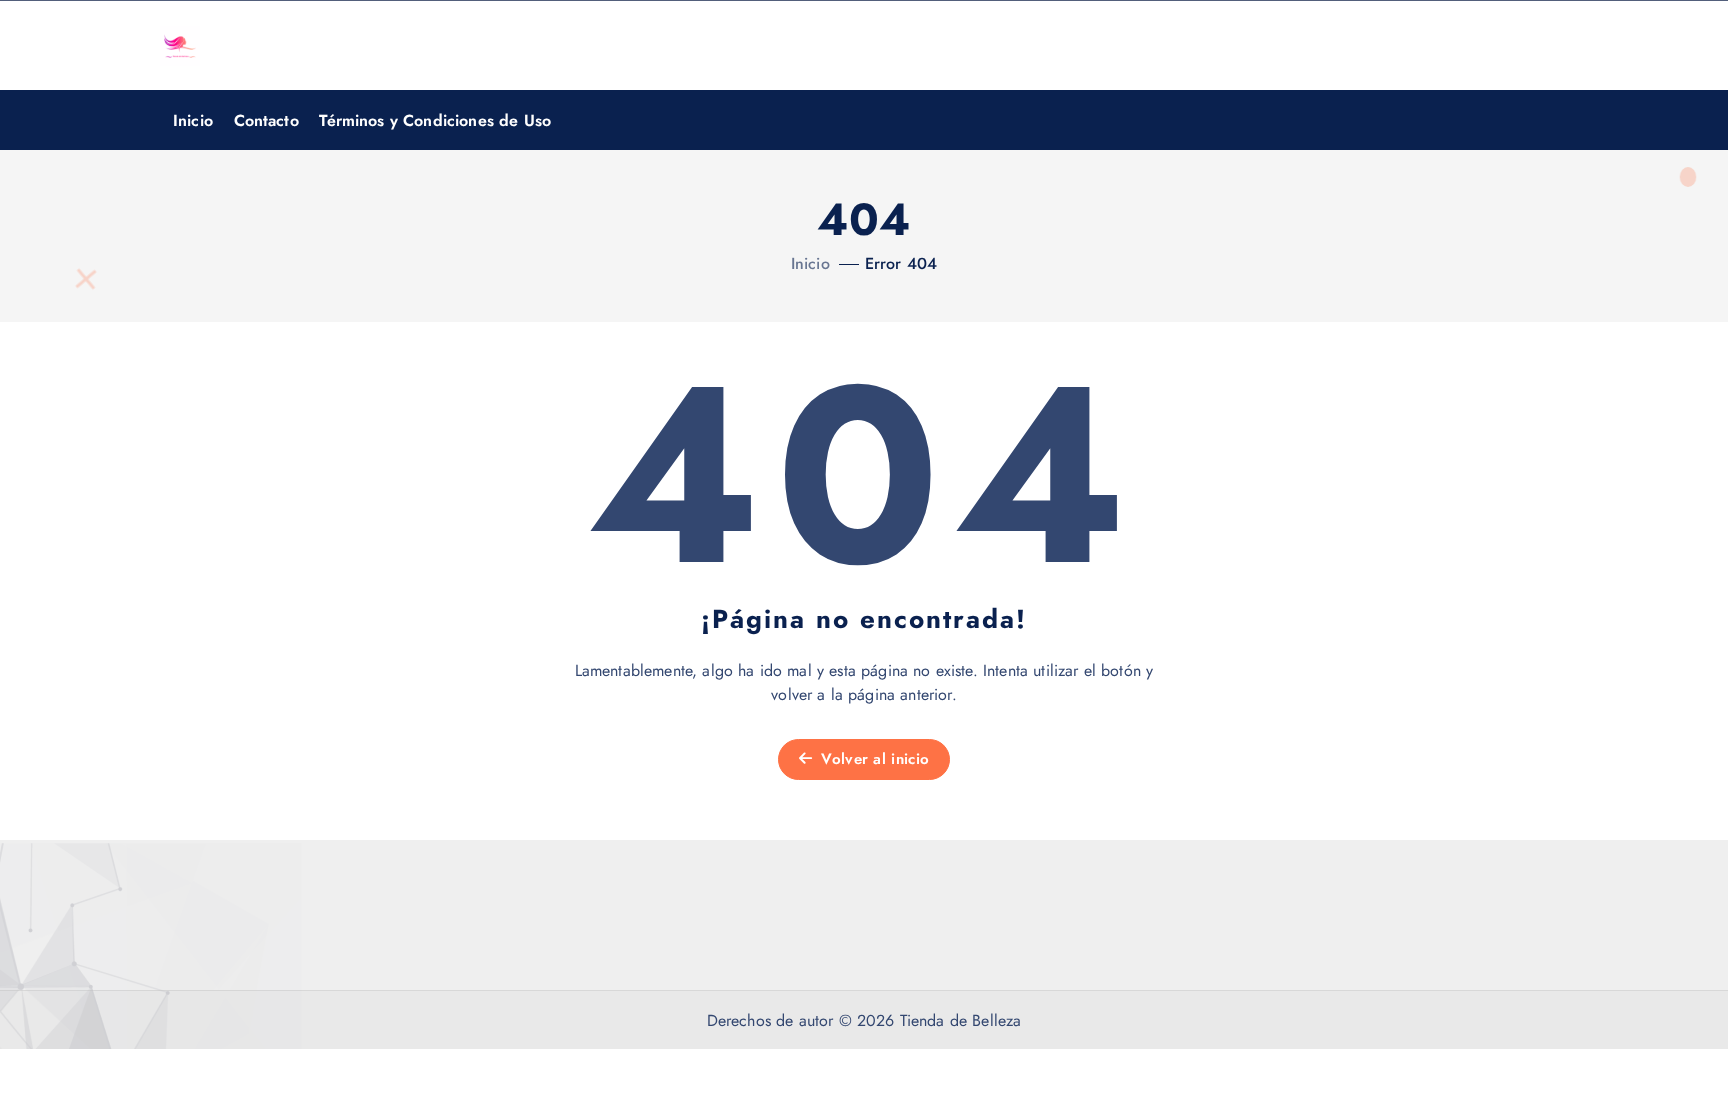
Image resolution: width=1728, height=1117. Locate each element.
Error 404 (901, 263)
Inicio (193, 120)
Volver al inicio (872, 759)
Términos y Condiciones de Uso (435, 120)
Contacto (266, 120)
